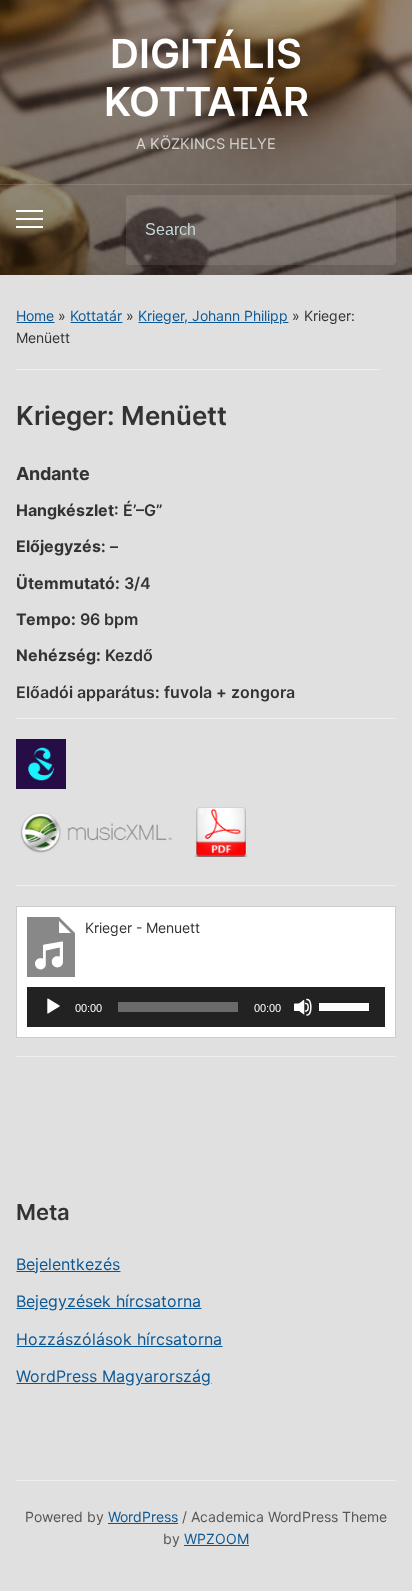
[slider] (347, 1005)
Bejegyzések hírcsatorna (108, 1301)
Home (35, 315)
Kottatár (96, 315)
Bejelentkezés (68, 1264)
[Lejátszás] (53, 1007)
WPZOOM (216, 1538)
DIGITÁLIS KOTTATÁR (206, 77)
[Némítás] (303, 1007)
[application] (205, 1007)
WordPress (143, 1516)
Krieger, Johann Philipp (213, 315)
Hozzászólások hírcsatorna (119, 1339)
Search (364, 230)
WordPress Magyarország (113, 1376)
